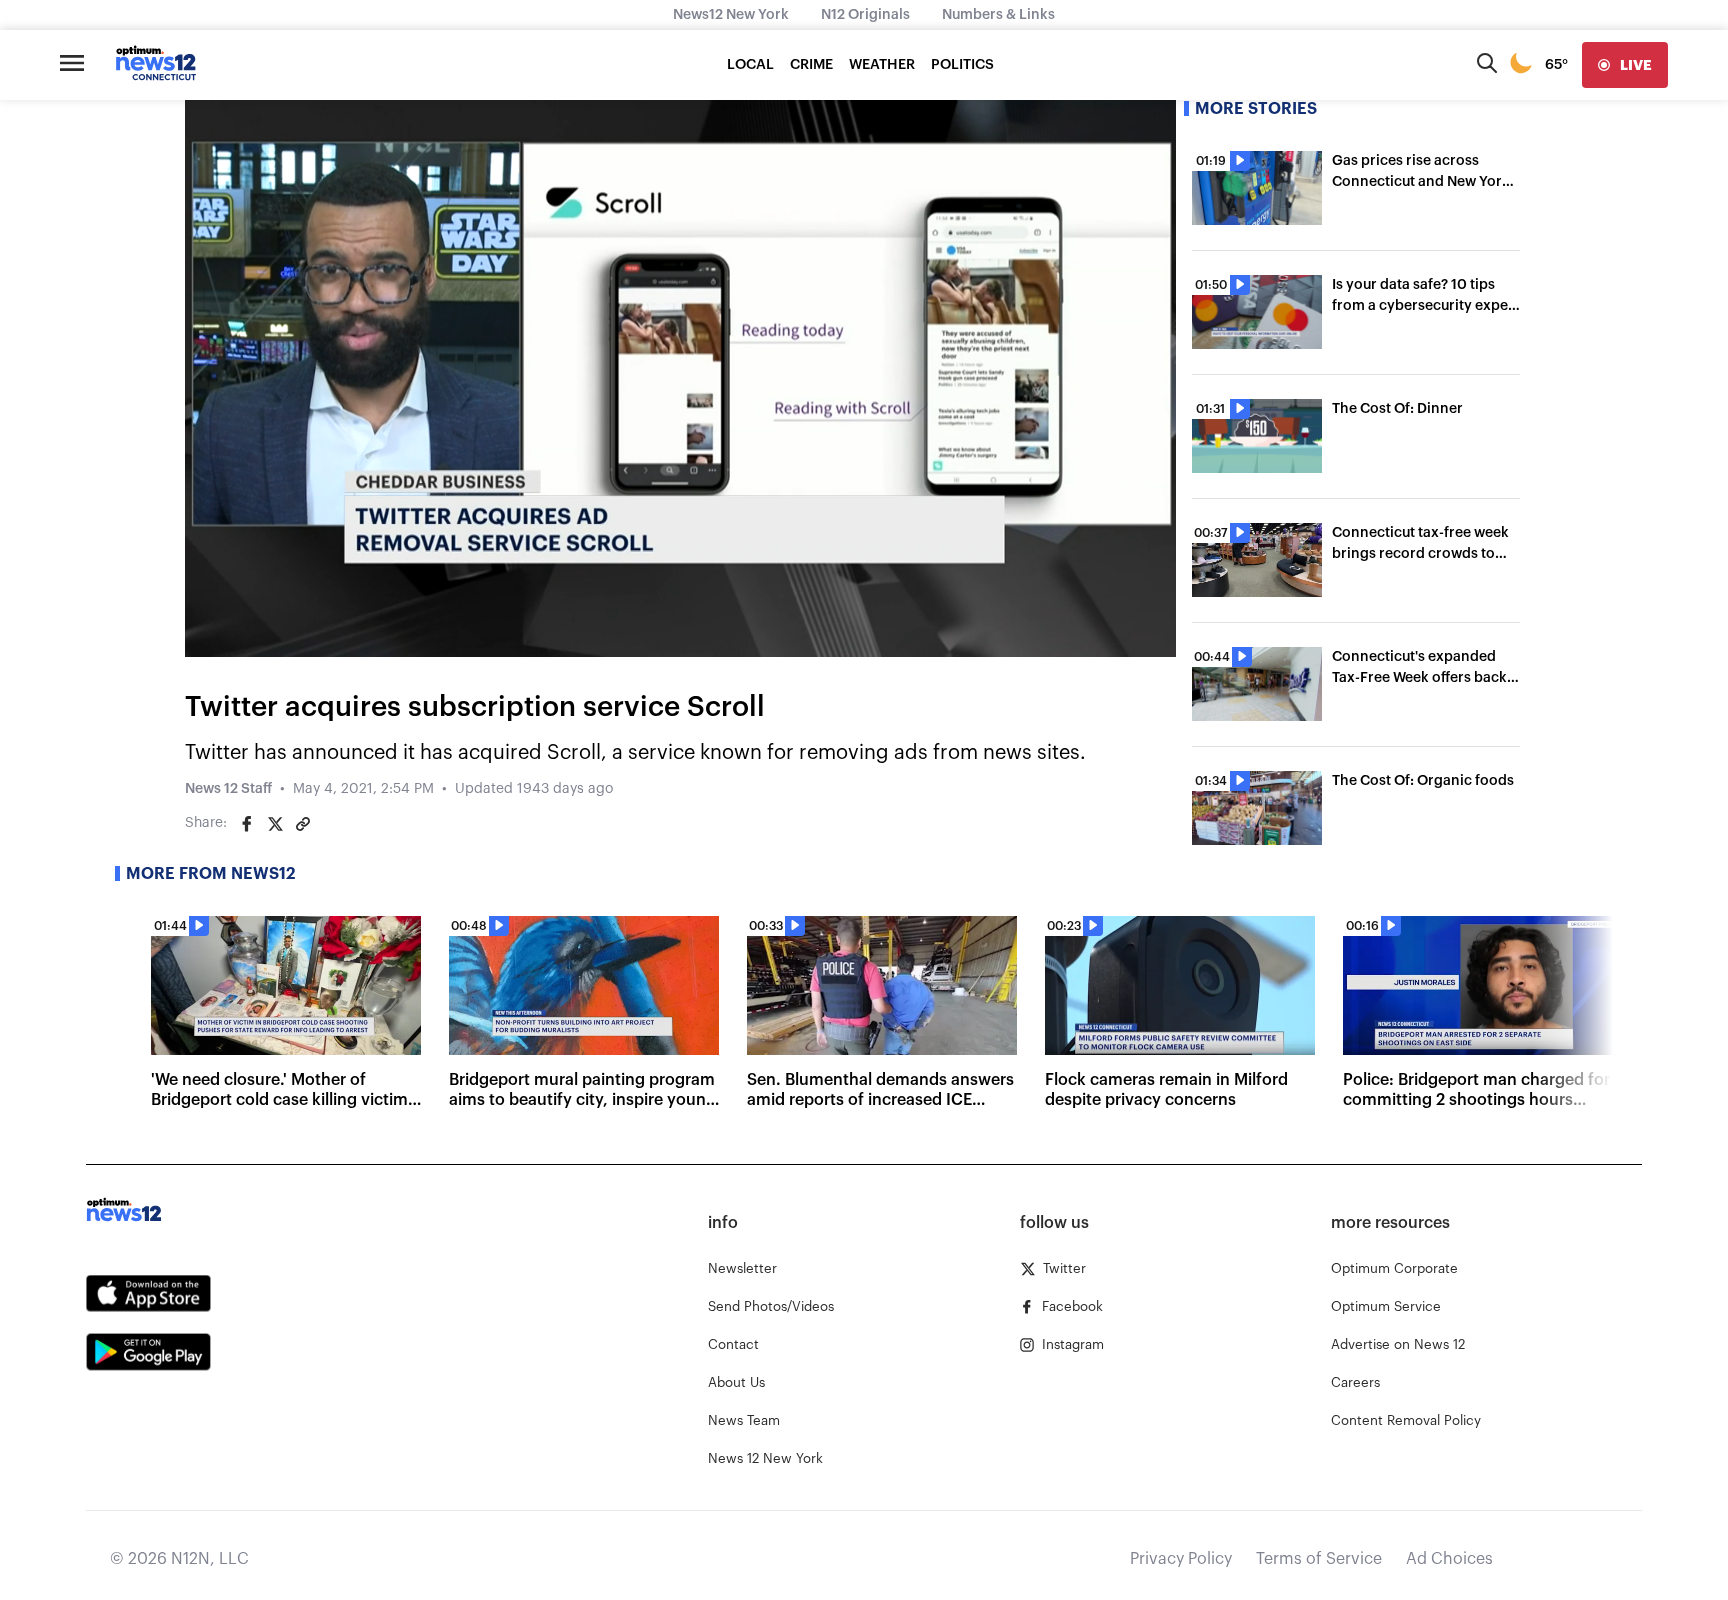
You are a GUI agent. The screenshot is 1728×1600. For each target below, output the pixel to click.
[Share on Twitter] (275, 824)
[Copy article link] (303, 824)
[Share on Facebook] (247, 824)
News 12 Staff (228, 789)
